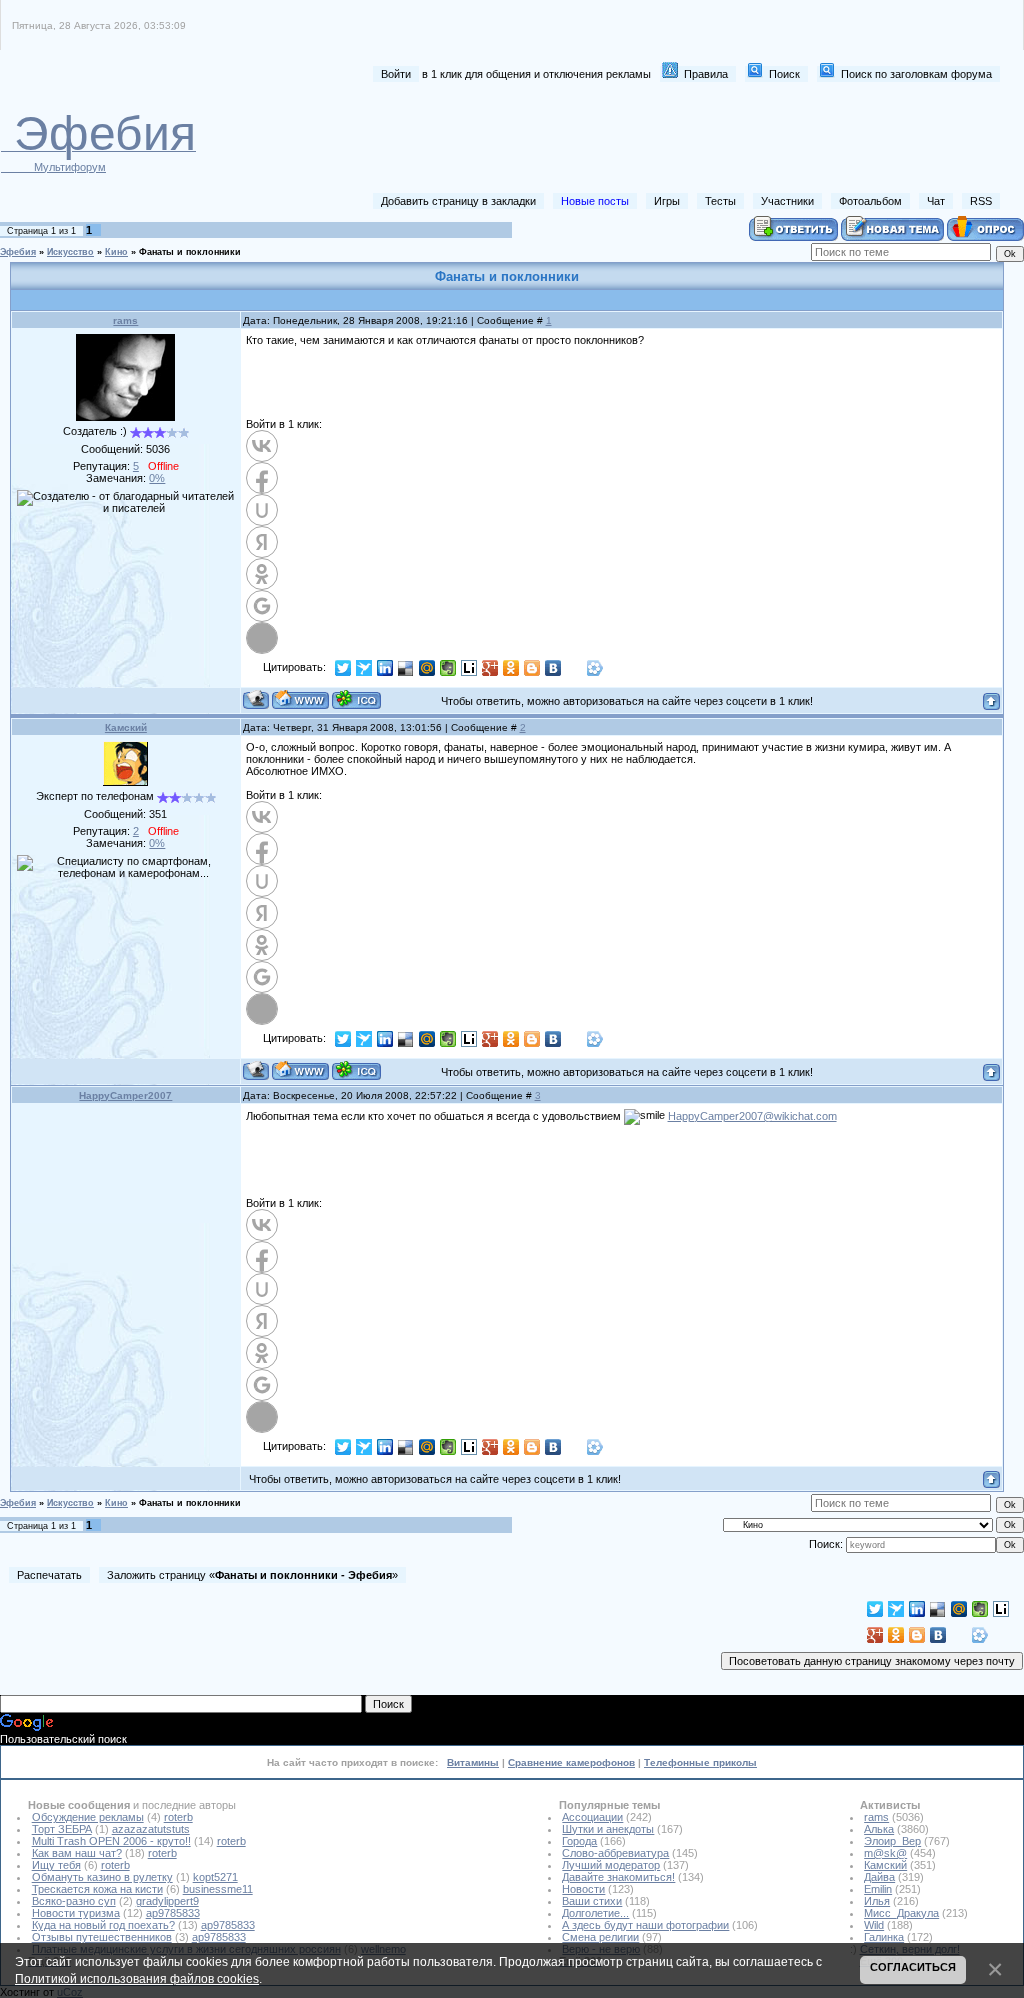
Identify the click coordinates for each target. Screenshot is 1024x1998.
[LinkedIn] (385, 668)
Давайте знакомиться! (618, 1877)
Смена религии (600, 1937)
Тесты (720, 201)
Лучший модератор (611, 1865)
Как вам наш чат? (77, 1853)
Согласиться (913, 1967)
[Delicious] (406, 668)
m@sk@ (885, 1853)
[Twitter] (343, 668)
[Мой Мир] (427, 668)
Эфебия (18, 252)
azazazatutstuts (151, 1829)
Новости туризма (76, 1913)
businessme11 (218, 1889)
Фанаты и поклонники (190, 252)
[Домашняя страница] (300, 699)
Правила (706, 74)
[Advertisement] (635, 138)
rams (125, 320)
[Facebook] (574, 668)
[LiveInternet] (469, 668)
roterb (178, 1817)
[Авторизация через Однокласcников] (262, 574)
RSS (981, 201)
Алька (879, 1829)
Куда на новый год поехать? (103, 1925)
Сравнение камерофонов (571, 1762)
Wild (874, 1925)
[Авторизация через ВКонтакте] (262, 446)
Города (579, 1841)
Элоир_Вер (892, 1841)
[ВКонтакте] (553, 668)
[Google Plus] (490, 668)
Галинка (884, 1937)
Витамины (473, 1762)
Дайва (879, 1877)
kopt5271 (215, 1877)
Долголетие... (595, 1913)
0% (157, 478)
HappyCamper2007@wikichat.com (752, 1116)
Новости (583, 1889)
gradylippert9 (167, 1901)
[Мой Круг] (595, 668)
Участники (787, 201)
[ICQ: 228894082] (356, 699)
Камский (126, 727)
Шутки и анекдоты (608, 1829)
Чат (936, 201)
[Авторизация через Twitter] (262, 638)
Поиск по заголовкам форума (916, 74)
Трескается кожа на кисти (97, 1889)
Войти (396, 74)
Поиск (784, 74)
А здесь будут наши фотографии (645, 1925)
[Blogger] (532, 668)
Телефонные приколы (700, 1762)
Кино (116, 252)
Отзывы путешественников (102, 1937)
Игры (667, 201)
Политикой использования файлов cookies (137, 1978)
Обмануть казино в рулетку (102, 1877)
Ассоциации (592, 1817)
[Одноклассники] (511, 668)
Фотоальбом (870, 201)
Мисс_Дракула (901, 1913)
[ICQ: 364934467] (356, 1070)
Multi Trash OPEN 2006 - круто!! (111, 1841)
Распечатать (49, 1575)
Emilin (878, 1889)
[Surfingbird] (364, 668)
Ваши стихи (592, 1901)
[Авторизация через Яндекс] (262, 542)
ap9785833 (173, 1913)
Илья (877, 1901)
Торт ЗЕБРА (62, 1829)
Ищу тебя (56, 1865)
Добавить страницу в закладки (458, 201)
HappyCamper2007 (125, 1095)
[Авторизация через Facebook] (262, 478)
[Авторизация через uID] (262, 510)
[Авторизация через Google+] (262, 606)
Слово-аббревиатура (615, 1853)
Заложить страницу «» (252, 1575)
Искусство (70, 252)
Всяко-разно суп (74, 1901)
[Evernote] (448, 668)
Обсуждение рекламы (88, 1817)
